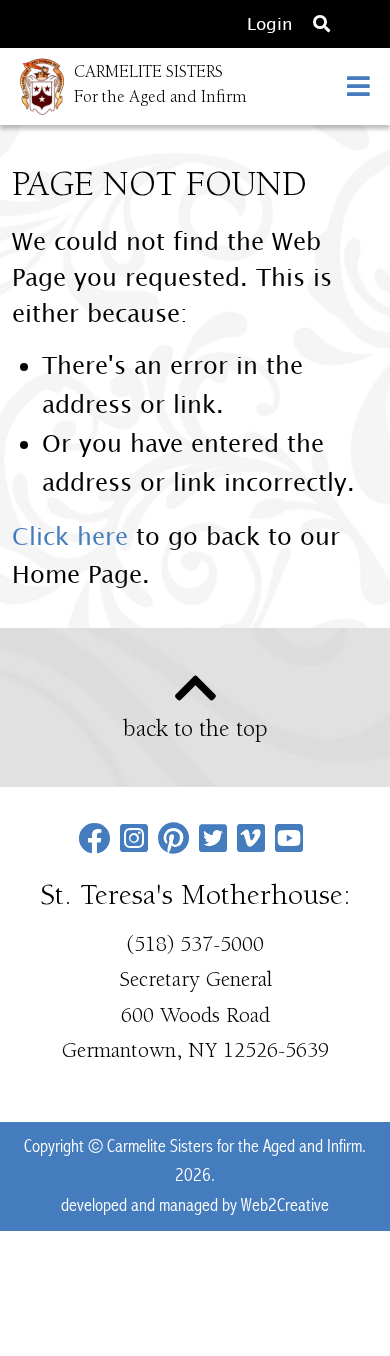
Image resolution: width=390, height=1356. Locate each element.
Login (270, 23)
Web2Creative (285, 1205)
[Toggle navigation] (358, 86)
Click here (70, 536)
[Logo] (32, 86)
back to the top (195, 731)
